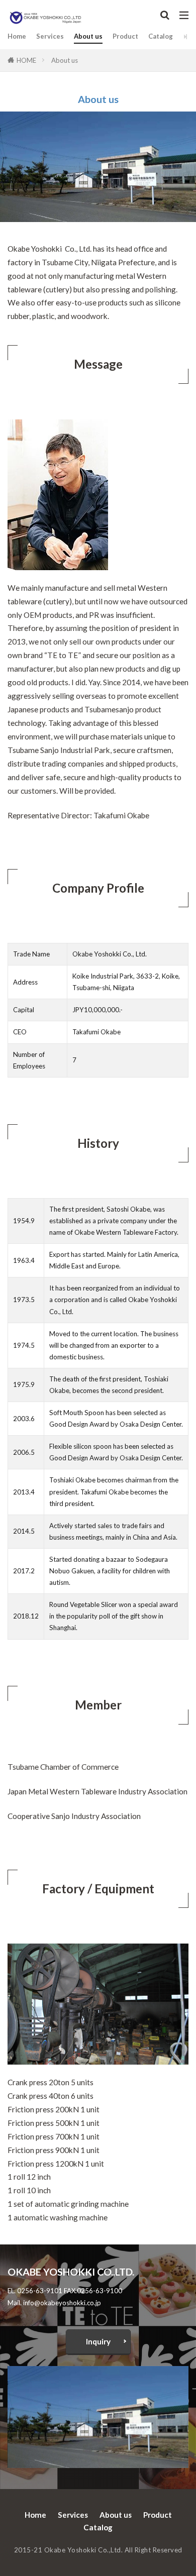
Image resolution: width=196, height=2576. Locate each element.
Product (125, 36)
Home (17, 36)
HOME (26, 60)
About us (88, 36)
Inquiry (98, 2341)
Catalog (161, 36)
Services (50, 36)
